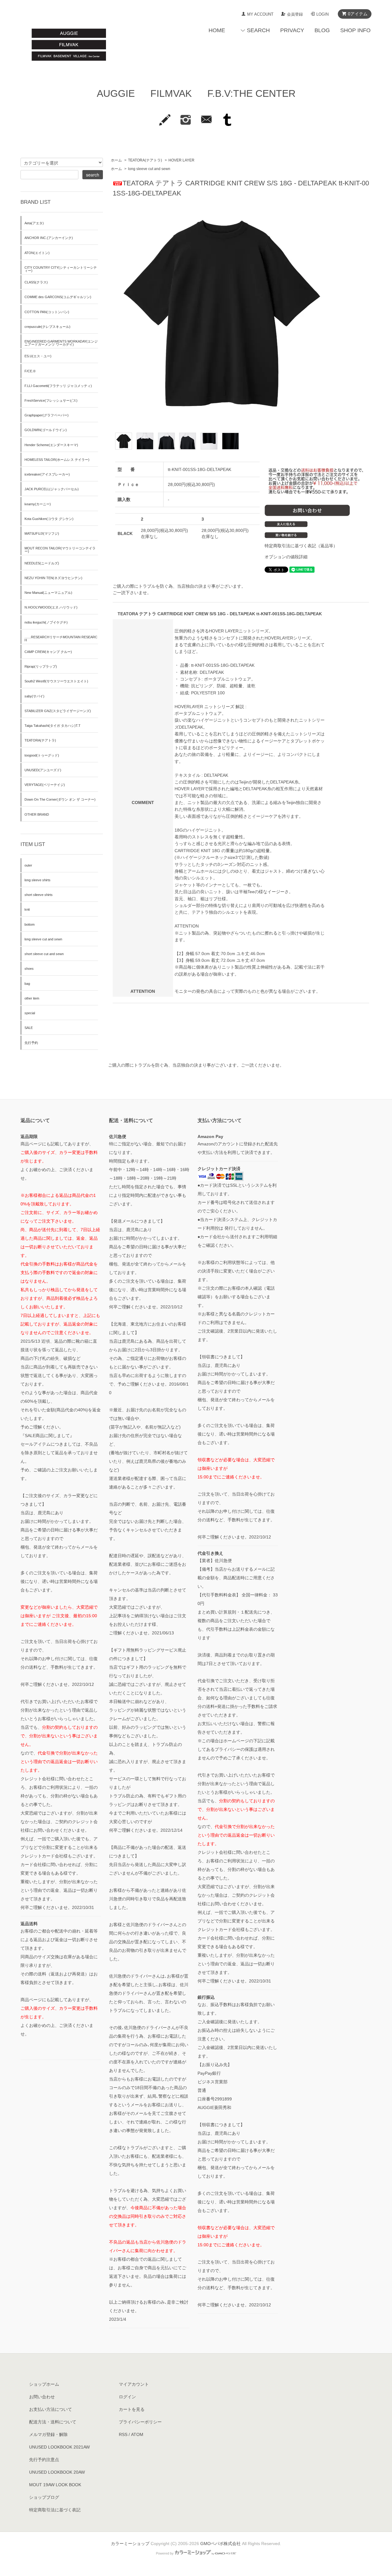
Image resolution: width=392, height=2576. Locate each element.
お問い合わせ (42, 2397)
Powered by (165, 2553)
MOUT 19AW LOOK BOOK (55, 2485)
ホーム (116, 160)
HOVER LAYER (181, 160)
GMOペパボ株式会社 (221, 2544)
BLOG (322, 30)
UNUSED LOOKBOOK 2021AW (59, 2447)
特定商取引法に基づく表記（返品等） (301, 546)
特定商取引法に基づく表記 (55, 2510)
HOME (217, 30)
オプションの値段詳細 (286, 557)
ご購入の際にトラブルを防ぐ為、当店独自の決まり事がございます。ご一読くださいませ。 (196, 1065)
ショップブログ (44, 2497)
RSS (123, 2434)
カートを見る (132, 2409)
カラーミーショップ (130, 2544)
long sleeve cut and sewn (149, 169)
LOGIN (322, 14)
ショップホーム (44, 2384)
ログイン (127, 2397)
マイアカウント (134, 2384)
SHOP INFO (355, 30)
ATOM (137, 2434)
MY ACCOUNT (260, 14)
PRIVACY (292, 30)
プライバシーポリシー (140, 2422)
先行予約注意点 (44, 2460)
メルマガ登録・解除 (48, 2434)
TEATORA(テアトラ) (145, 160)
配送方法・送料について (53, 2422)
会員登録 (295, 14)
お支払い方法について (51, 2409)
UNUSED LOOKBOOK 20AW (57, 2472)
